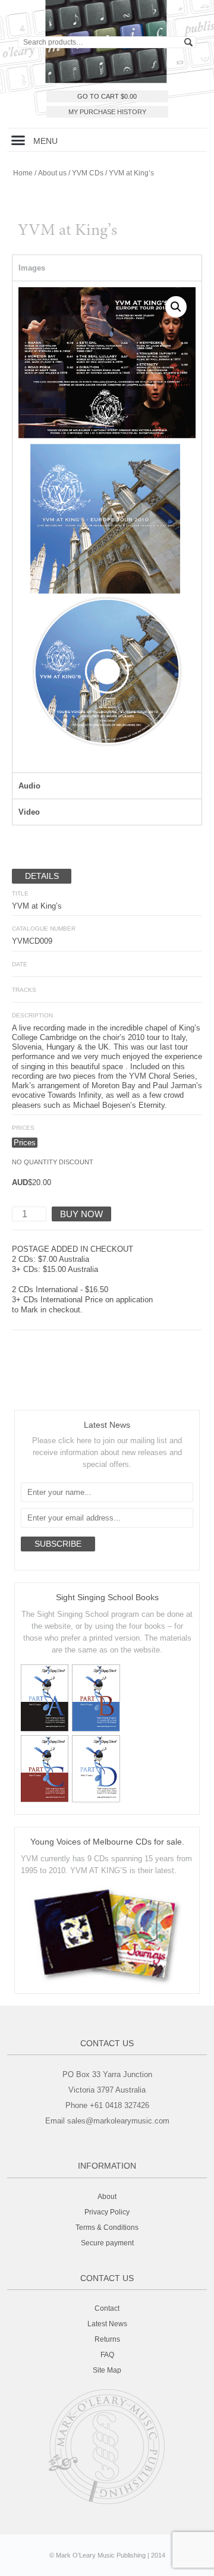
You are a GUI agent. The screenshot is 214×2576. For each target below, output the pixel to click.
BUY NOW (81, 1214)
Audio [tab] (29, 786)
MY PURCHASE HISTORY (107, 112)
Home (23, 173)
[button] (18, 140)
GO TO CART (107, 96)
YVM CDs (88, 173)
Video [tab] (29, 812)
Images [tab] (32, 268)
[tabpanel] (107, 527)
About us (52, 173)
